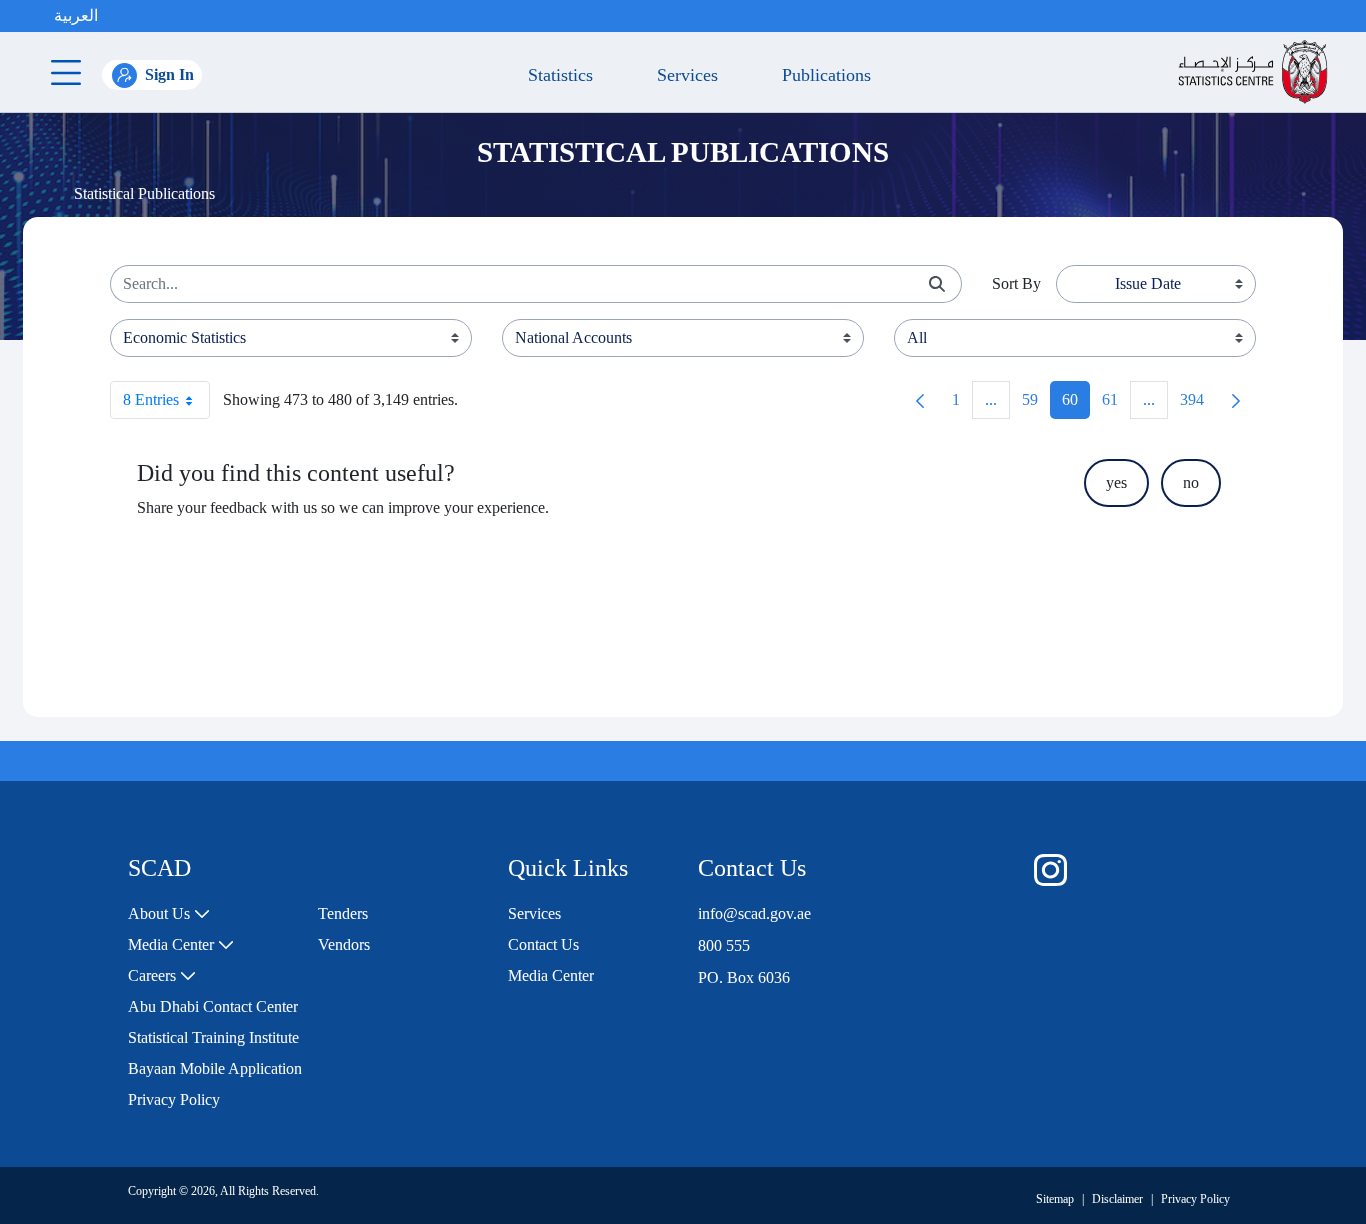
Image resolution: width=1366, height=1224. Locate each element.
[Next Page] (1236, 400)
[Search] (937, 284)
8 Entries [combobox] (151, 399)
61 (1116, 404)
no (1191, 482)
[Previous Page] (920, 400)
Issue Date (1148, 283)
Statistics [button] (555, 75)
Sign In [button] (169, 74)
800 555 (724, 945)
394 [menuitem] (1198, 404)
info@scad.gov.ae (754, 913)
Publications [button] (821, 75)
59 (1036, 404)
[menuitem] (169, 914)
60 (1076, 404)
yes (1116, 482)
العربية (76, 15)
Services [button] (682, 75)
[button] (118, 16)
